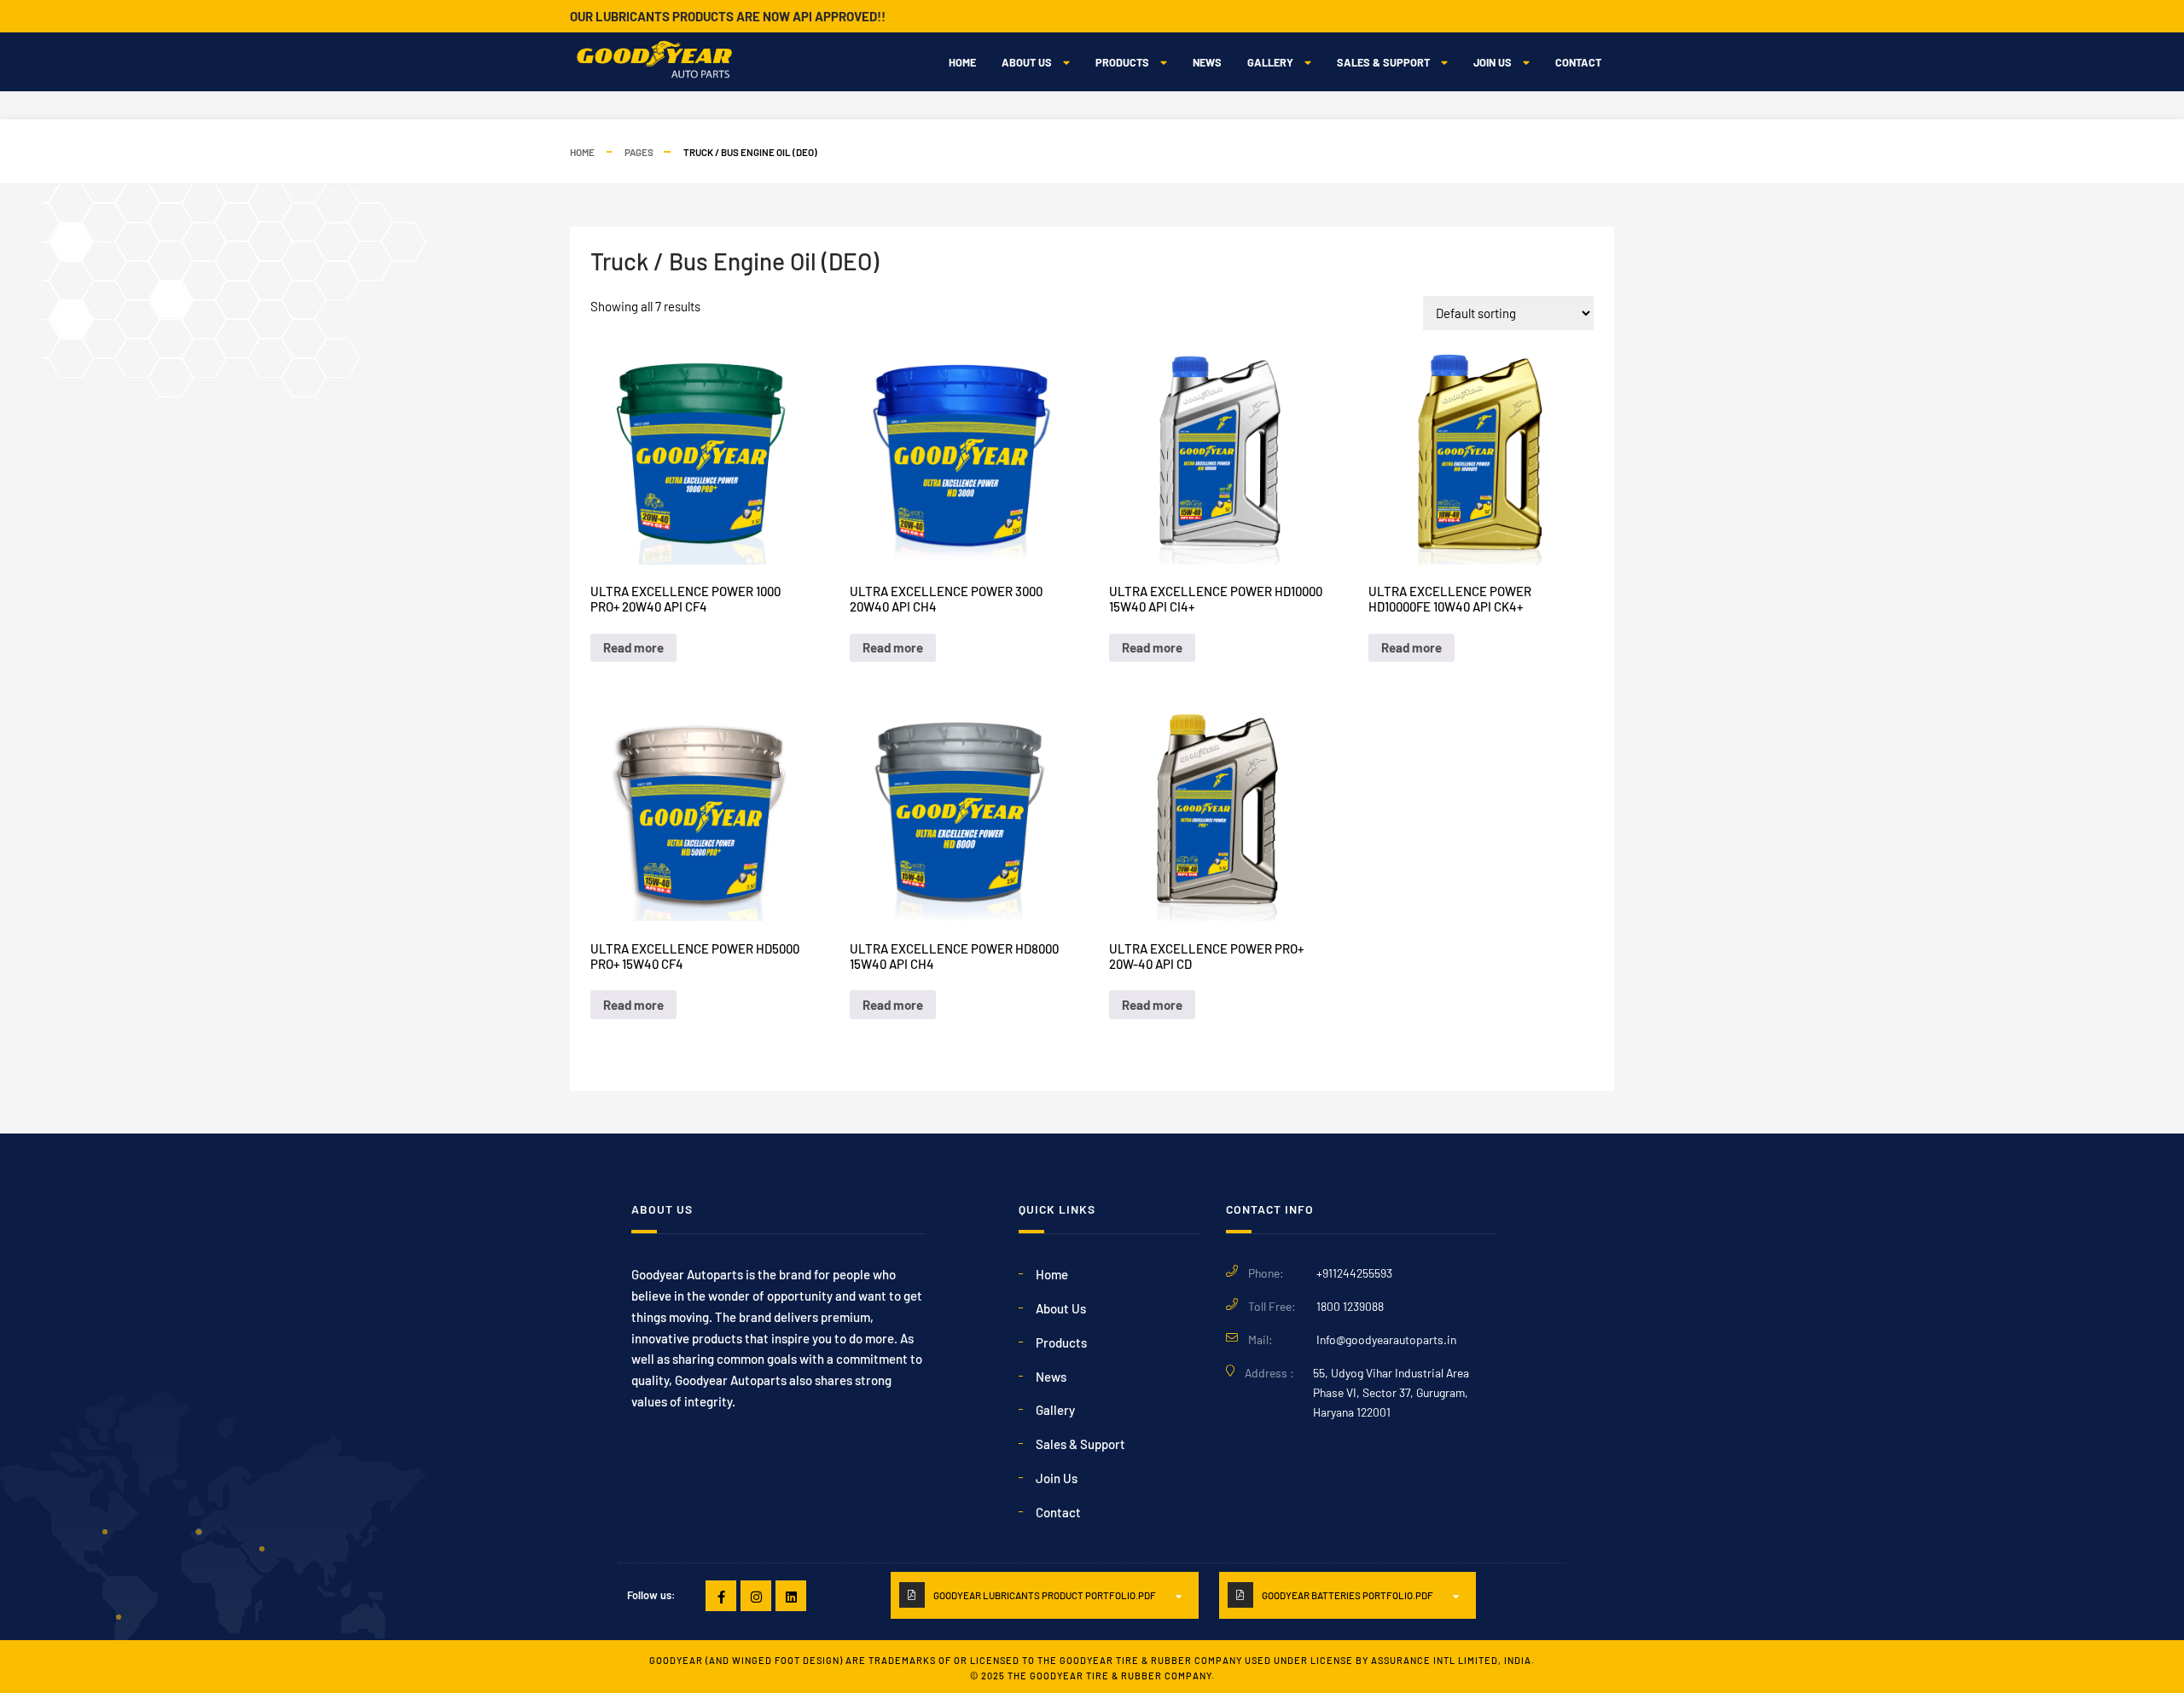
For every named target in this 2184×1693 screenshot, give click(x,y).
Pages (639, 152)
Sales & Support (1383, 62)
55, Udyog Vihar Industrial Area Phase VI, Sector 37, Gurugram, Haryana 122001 (1391, 1392)
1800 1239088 (1350, 1306)
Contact (1578, 62)
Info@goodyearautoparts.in (1386, 1339)
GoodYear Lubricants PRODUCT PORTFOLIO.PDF (1045, 1595)
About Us (1027, 62)
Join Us (1493, 62)
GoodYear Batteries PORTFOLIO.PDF (1348, 1595)
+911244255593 (1354, 1273)
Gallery (1270, 62)
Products (1122, 62)
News (1207, 62)
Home (962, 62)
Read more (633, 647)
